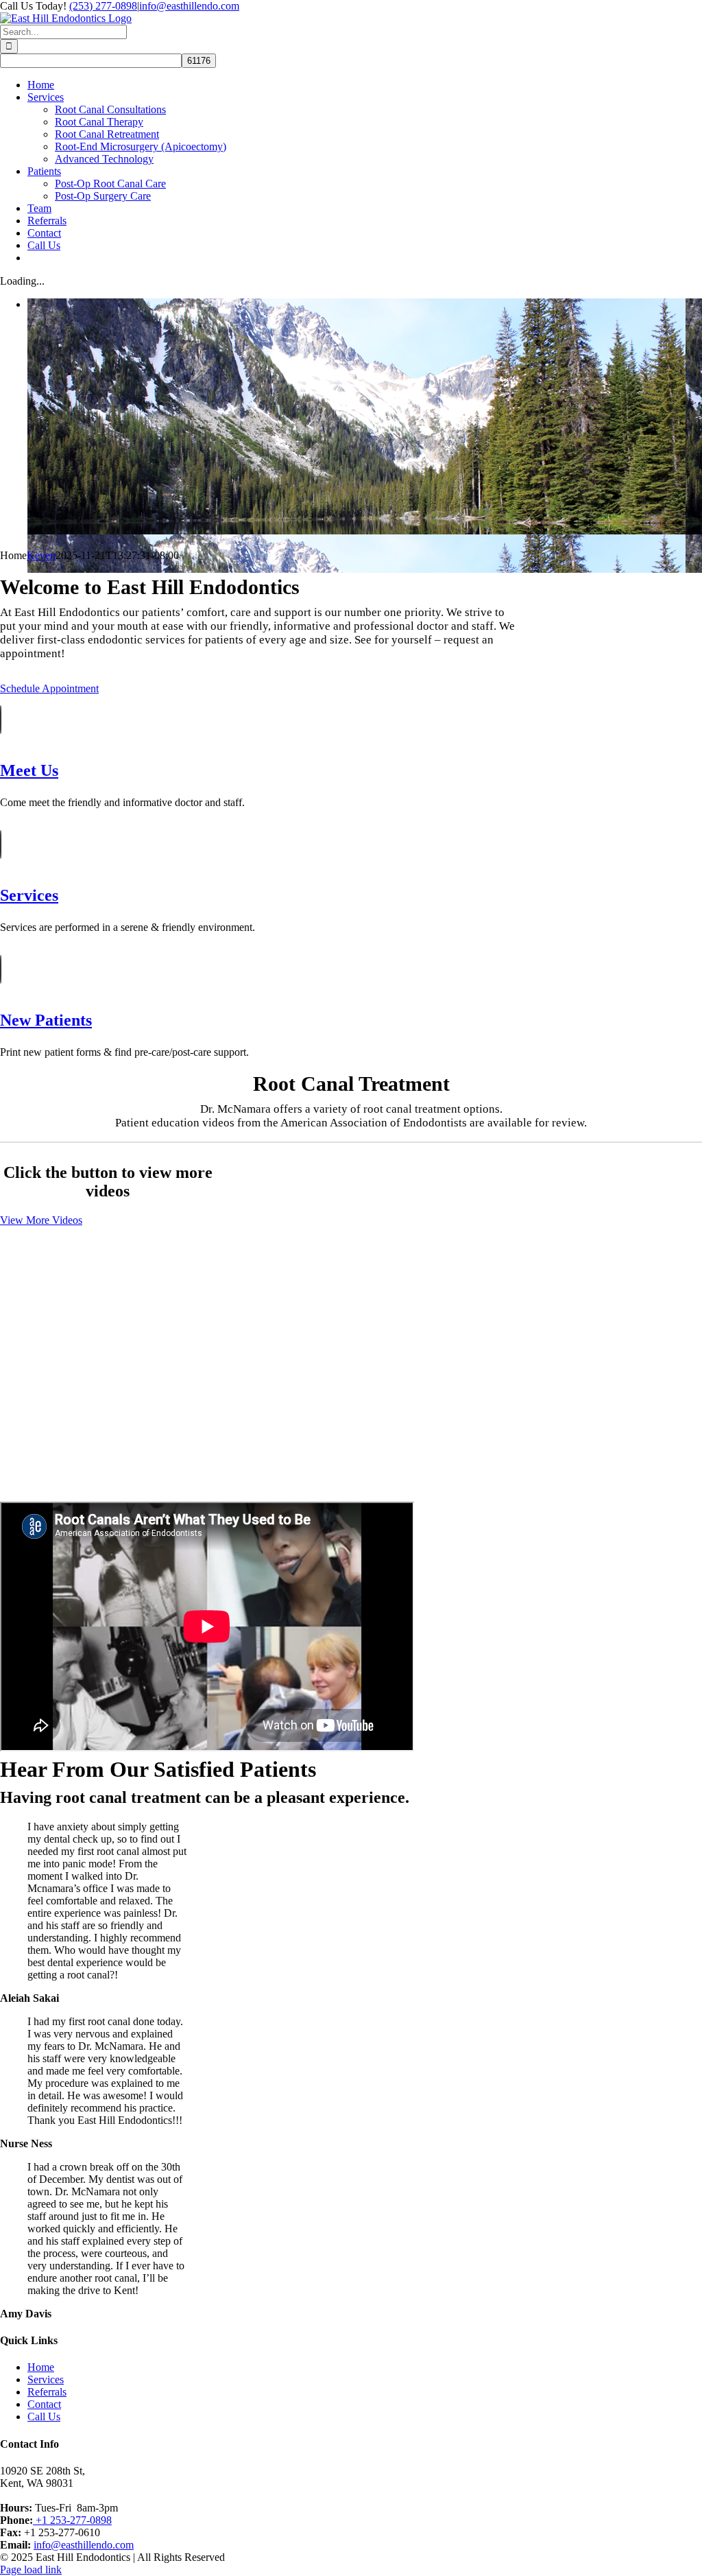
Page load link (31, 2569)
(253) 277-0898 (103, 6)
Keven (41, 555)
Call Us (44, 2417)
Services (46, 2379)
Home (41, 2367)
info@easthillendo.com (189, 6)
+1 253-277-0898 (72, 2520)
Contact (44, 2404)
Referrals (47, 2392)
